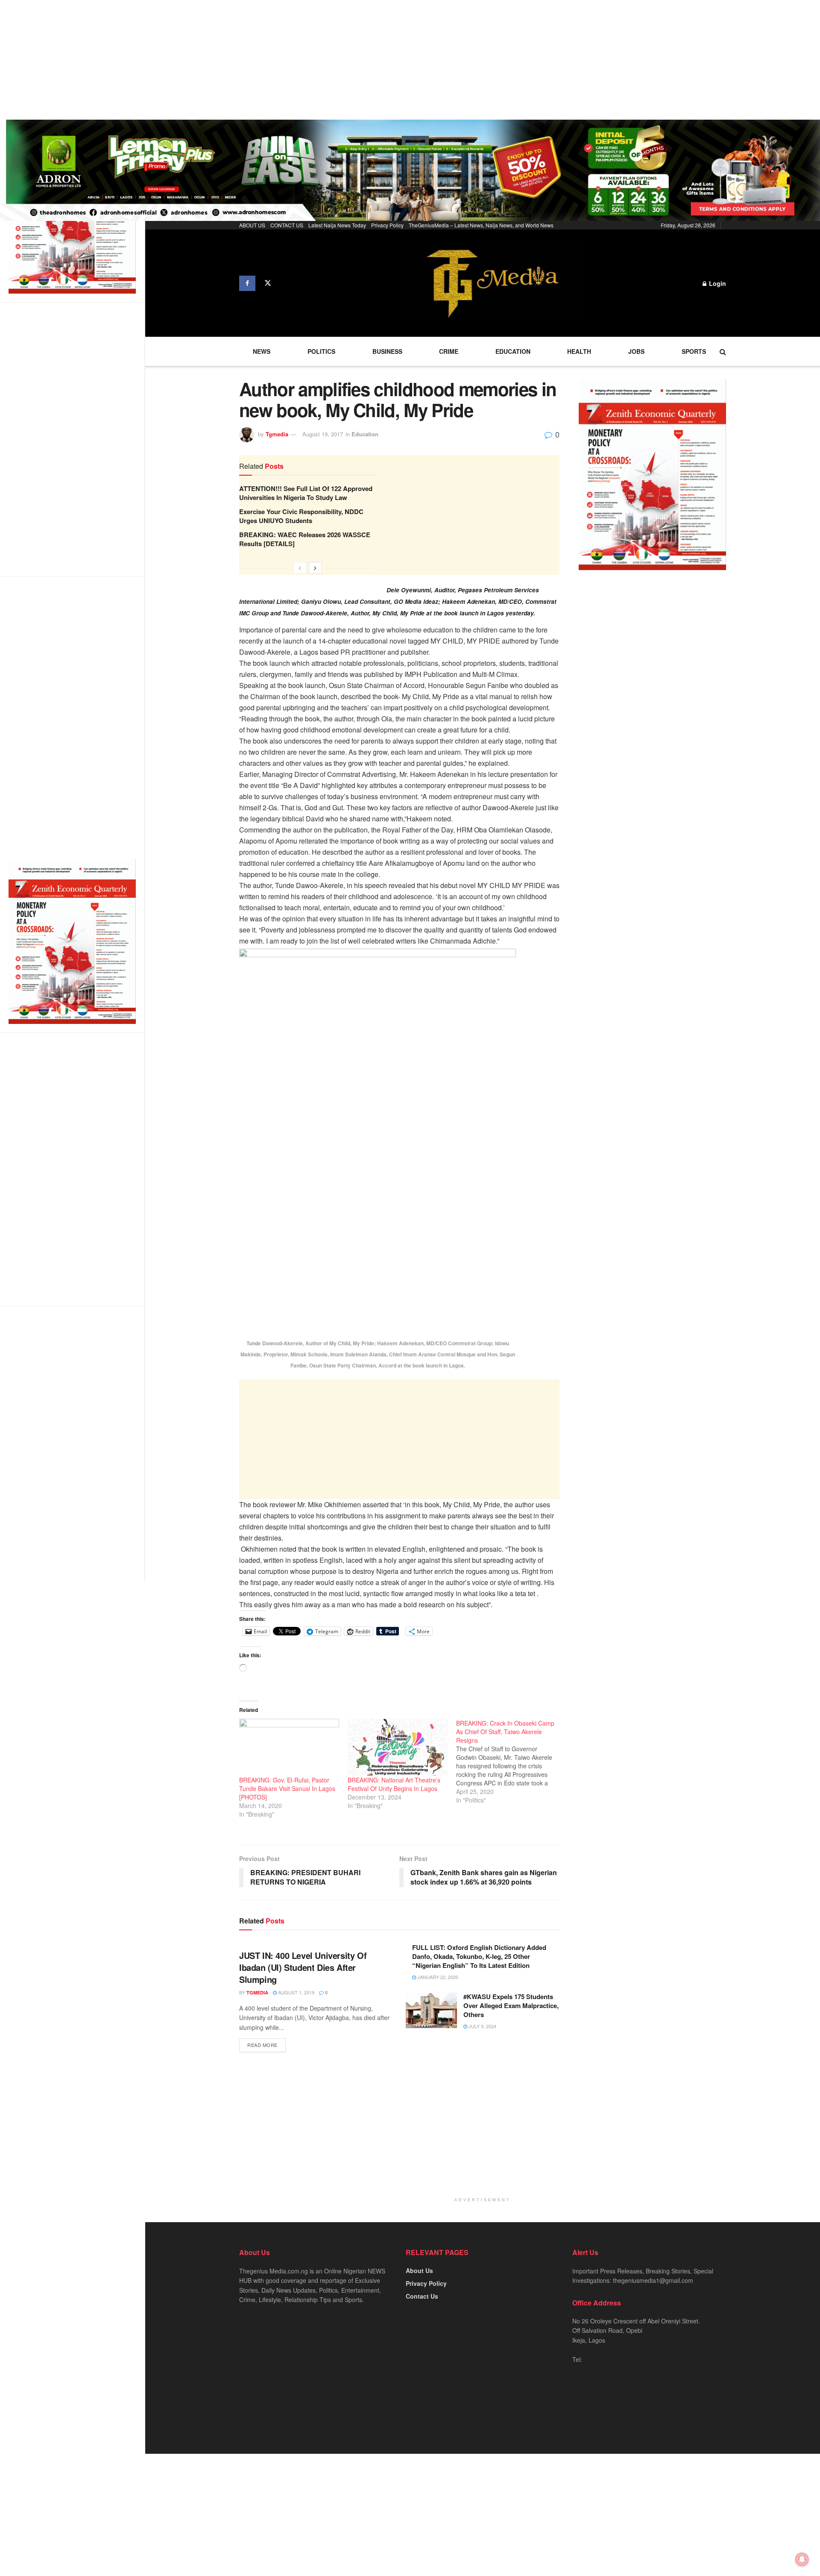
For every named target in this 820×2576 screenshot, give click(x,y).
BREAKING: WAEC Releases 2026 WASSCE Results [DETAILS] (305, 539)
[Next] (315, 568)
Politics (321, 351)
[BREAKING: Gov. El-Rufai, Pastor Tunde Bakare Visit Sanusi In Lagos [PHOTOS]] (289, 1747)
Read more (262, 2045)
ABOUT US (252, 225)
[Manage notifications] (802, 2559)
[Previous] (300, 568)
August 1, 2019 (296, 1992)
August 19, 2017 (323, 434)
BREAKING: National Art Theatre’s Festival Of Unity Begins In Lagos (394, 1784)
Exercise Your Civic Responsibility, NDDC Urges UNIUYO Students (301, 516)
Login (717, 283)
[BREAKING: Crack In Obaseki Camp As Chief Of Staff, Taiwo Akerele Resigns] (510, 1761)
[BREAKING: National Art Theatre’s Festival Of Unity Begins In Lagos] (398, 1747)
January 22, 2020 (437, 1977)
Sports (694, 351)
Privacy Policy (387, 225)
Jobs (636, 351)
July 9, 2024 (482, 2026)
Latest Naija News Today (337, 225)
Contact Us (422, 2296)
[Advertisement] (256, 60)
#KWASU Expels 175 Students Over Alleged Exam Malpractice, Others (511, 2006)
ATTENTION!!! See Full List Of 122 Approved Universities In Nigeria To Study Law (306, 493)
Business (387, 351)
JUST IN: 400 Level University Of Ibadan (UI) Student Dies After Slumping (303, 1967)
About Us (419, 2270)
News (262, 351)
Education (513, 351)
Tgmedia (277, 434)
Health (579, 351)
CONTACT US (287, 225)
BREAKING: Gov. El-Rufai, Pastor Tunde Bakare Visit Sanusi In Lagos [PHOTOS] (287, 1788)
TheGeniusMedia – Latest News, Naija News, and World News (481, 225)
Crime (449, 351)
